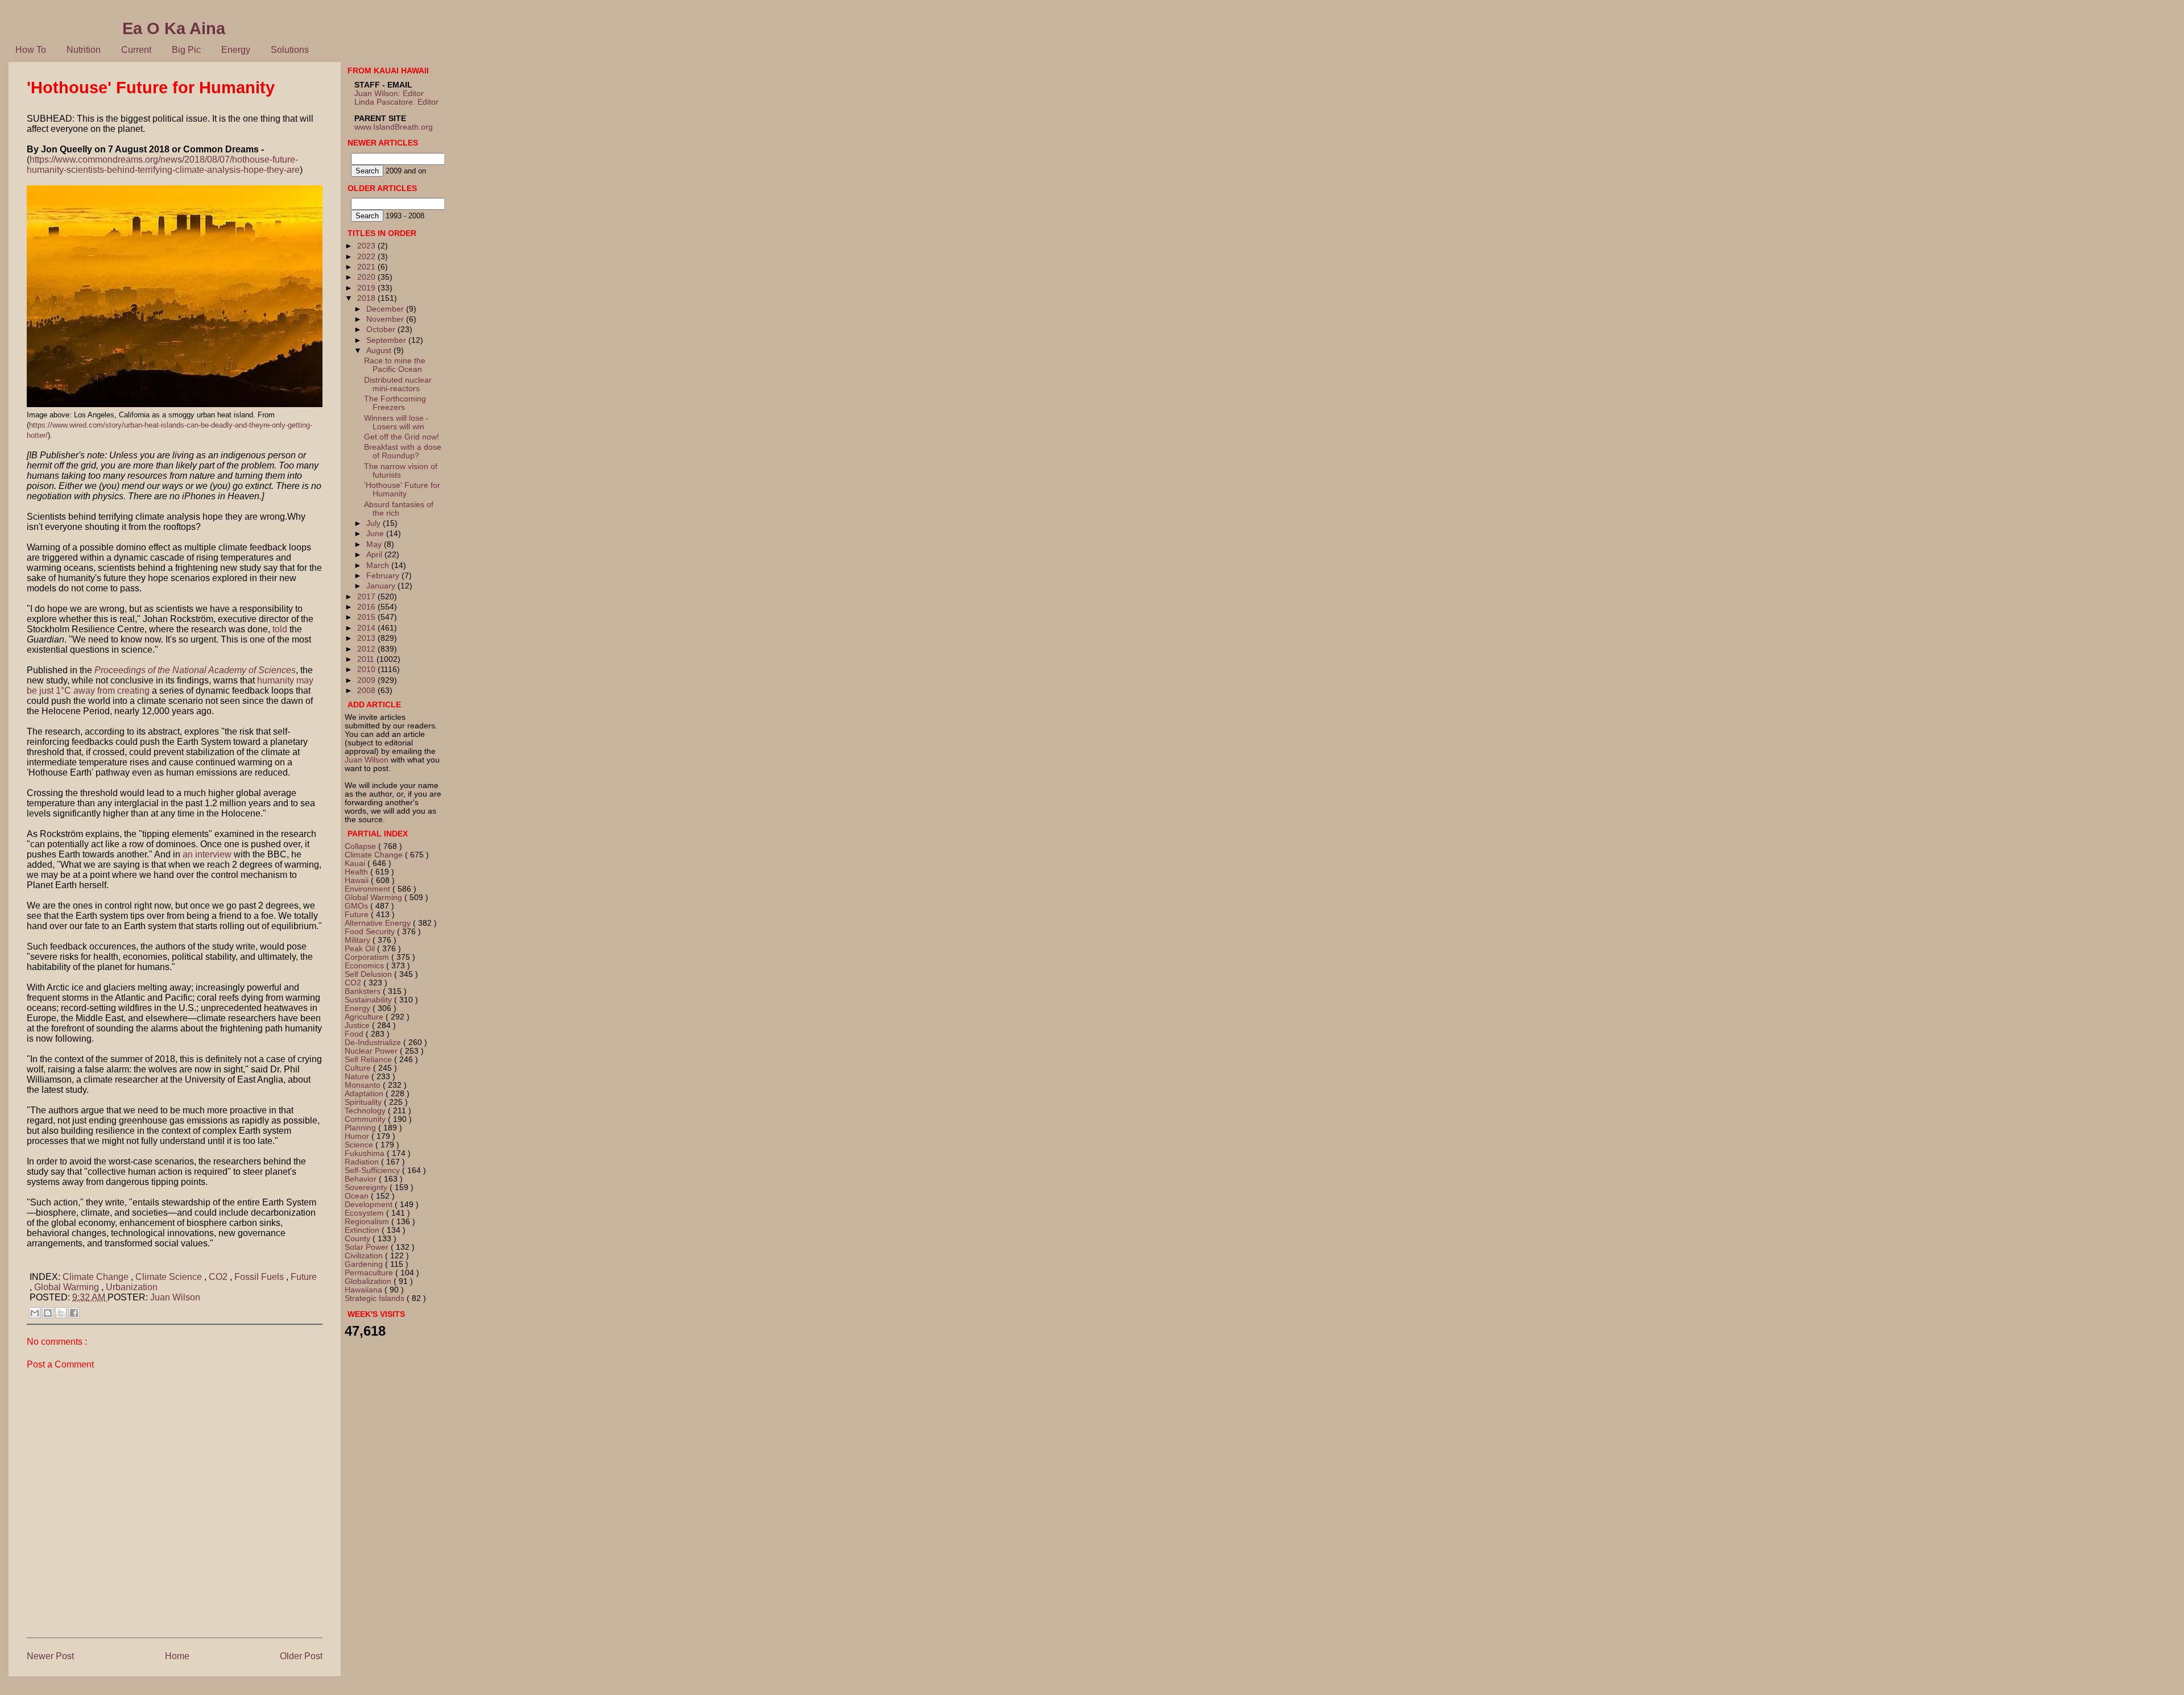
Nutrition (84, 50)
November (386, 319)
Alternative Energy (379, 923)
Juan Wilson (175, 1297)
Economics (365, 966)
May (375, 544)
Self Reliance (369, 1060)
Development (370, 1205)
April (375, 555)
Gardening (365, 1264)
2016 (367, 607)
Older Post (301, 1656)
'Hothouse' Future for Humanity (402, 490)
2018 (367, 298)
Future (304, 1277)
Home (177, 1656)
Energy (236, 50)
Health (357, 872)
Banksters (364, 991)
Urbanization (132, 1287)
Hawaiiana (365, 1290)
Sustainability (369, 1000)
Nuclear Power (372, 1051)
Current (136, 50)
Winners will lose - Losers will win (396, 422)
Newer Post (50, 1656)
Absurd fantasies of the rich (399, 509)
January (382, 586)
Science (360, 1145)
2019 (367, 288)
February (384, 576)
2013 (367, 638)
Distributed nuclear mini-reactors (398, 384)
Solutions (290, 50)
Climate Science (170, 1277)
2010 (367, 670)
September (387, 340)
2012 (367, 649)
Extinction (363, 1230)
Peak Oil (361, 949)
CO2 (219, 1277)
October (382, 330)
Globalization (369, 1281)
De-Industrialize (374, 1043)
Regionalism (368, 1222)
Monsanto (364, 1085)
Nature (358, 1077)
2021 (367, 267)
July (375, 523)
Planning (361, 1128)
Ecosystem (365, 1213)
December (386, 309)
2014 (367, 628)
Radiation (363, 1162)
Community (366, 1119)
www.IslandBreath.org (394, 127)
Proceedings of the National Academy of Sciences (195, 670)
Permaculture (370, 1273)
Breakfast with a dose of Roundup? (403, 451)
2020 (367, 277)
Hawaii (358, 880)
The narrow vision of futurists (401, 471)
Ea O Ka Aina (174, 28)
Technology (366, 1111)
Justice (358, 1025)
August (380, 351)
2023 (367, 246)
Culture (359, 1068)
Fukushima (366, 1153)
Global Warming (68, 1287)
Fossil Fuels (260, 1277)
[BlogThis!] (48, 1313)
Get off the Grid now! (402, 437)
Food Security (371, 932)
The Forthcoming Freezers (395, 403)
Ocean (358, 1196)
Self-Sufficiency (373, 1170)
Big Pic (186, 50)
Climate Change (97, 1277)
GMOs (357, 906)
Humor (358, 1136)
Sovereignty (367, 1188)
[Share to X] (61, 1313)
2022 (367, 257)
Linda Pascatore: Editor (396, 102)
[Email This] (35, 1313)
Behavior (362, 1179)
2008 (367, 691)
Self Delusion (369, 974)
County (359, 1239)
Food (355, 1034)
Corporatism (368, 957)
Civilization (365, 1256)
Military (359, 940)
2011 (367, 659)
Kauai (356, 863)
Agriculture (365, 1017)
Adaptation (365, 1094)
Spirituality (364, 1102)
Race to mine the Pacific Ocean (395, 365)
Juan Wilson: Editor (389, 94)
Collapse (361, 846)
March (379, 565)
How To (31, 50)
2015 (367, 617)
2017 (367, 597)
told (281, 629)
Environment (369, 889)
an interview (207, 854)
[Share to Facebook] (74, 1313)
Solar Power (368, 1247)
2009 (367, 680)
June (376, 534)
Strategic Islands (376, 1298)
